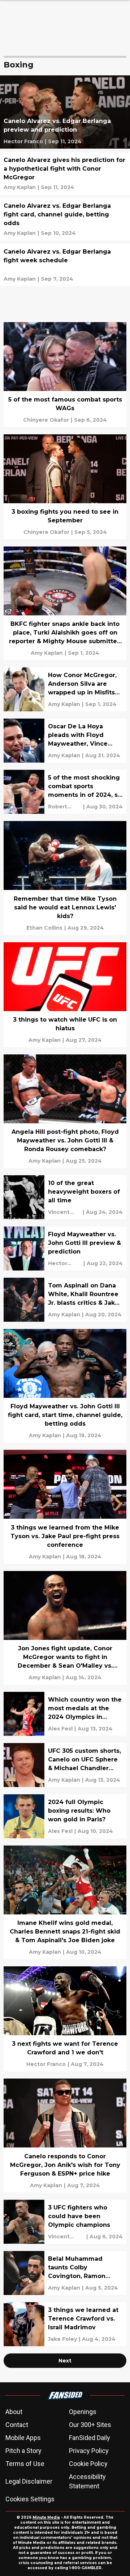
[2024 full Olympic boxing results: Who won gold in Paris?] (65, 1816)
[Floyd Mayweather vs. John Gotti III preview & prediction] (65, 1248)
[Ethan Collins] (44, 928)
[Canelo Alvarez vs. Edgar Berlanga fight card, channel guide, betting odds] (65, 219)
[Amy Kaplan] (20, 187)
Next (65, 2361)
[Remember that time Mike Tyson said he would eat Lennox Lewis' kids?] (65, 878)
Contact (17, 2425)
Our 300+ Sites (90, 2425)
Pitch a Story (23, 2451)
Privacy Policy (89, 2451)
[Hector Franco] (23, 141)
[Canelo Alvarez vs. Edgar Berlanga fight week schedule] (65, 265)
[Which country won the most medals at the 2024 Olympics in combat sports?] (65, 1714)
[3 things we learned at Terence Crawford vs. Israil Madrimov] (65, 2324)
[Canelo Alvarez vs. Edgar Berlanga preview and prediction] (65, 112)
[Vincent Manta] (64, 1212)
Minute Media (46, 2517)
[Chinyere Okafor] (46, 420)
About (14, 2412)
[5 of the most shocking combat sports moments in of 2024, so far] (65, 792)
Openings (83, 2412)
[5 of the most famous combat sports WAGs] (65, 375)
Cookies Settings (30, 2499)
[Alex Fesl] (60, 1729)
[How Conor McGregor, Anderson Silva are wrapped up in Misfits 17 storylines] (65, 689)
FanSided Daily (90, 2438)
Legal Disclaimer (29, 2481)
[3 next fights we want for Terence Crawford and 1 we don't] (65, 2019)
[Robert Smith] (65, 807)
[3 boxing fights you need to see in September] (65, 487)
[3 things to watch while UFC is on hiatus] (65, 995)
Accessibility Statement (87, 2481)
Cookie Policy (88, 2464)
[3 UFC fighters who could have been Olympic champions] (65, 2222)
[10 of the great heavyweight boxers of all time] (65, 1197)
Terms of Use (25, 2464)
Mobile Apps (23, 2438)
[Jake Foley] (62, 2339)
